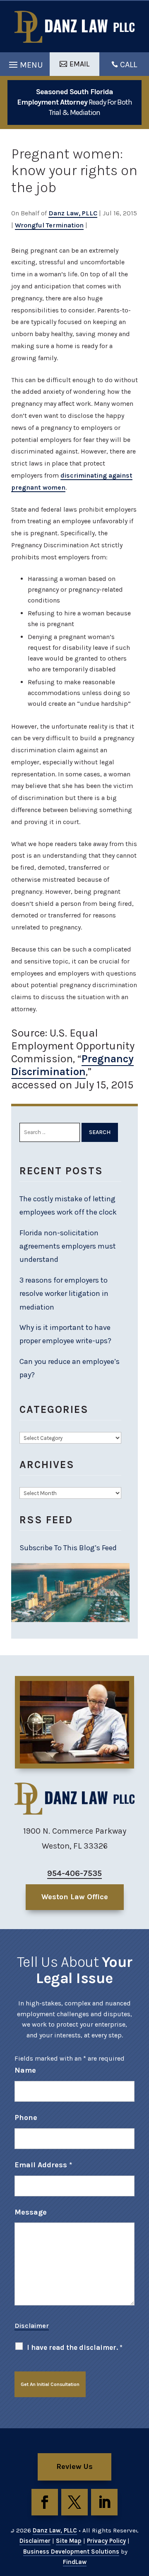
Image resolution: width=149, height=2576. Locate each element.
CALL (129, 65)
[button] (25, 63)
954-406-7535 (74, 1873)
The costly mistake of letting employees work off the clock (69, 1205)
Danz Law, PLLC (73, 213)
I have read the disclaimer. (75, 2347)
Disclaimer (32, 2326)
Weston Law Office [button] (75, 1897)
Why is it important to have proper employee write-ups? (65, 1334)
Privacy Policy (106, 2541)
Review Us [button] (74, 2466)
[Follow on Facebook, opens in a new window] (45, 2502)
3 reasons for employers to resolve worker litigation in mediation (64, 1294)
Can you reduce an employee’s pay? (70, 1368)
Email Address (43, 2165)
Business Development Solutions (71, 2552)
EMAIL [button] (79, 64)
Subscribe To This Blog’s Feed (68, 1548)
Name (25, 2070)
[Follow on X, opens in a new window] (74, 2502)
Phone (26, 2117)
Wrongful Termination (49, 225)
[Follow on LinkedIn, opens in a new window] (104, 2502)
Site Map (69, 2541)
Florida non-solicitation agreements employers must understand (68, 1246)
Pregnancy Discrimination (72, 1065)
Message (31, 2212)
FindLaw (75, 2562)
